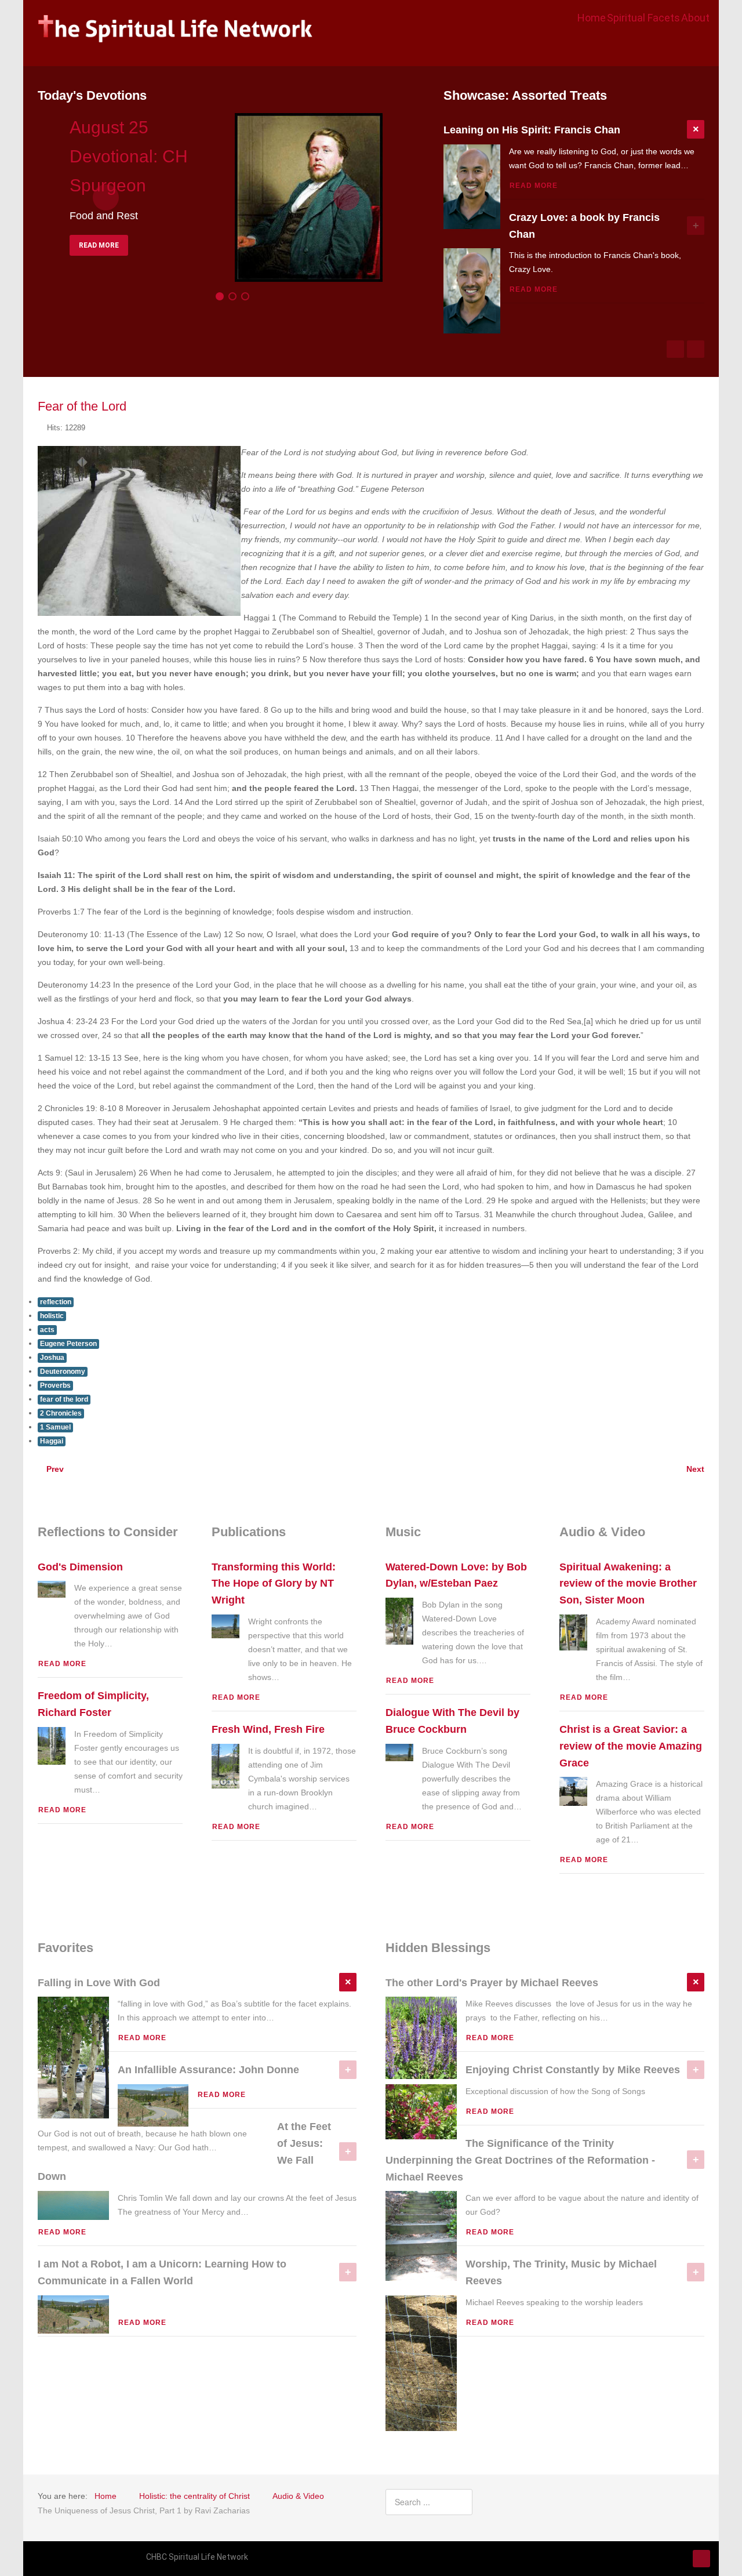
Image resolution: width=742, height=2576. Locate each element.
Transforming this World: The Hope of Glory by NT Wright (274, 1584)
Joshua (52, 1358)
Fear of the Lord (82, 406)
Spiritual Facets (643, 18)
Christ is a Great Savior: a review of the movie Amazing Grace (631, 1746)
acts (47, 1330)
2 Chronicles (61, 1413)
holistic (52, 1316)
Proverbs (55, 1385)
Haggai (52, 1441)
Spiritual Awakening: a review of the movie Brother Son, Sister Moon (628, 1584)
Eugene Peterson (68, 1344)
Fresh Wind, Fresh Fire (268, 1729)
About (695, 18)
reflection (56, 1302)
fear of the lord (64, 1399)
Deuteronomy (63, 1372)
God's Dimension (80, 1567)
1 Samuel (55, 1427)
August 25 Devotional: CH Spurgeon (129, 156)
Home (592, 18)
